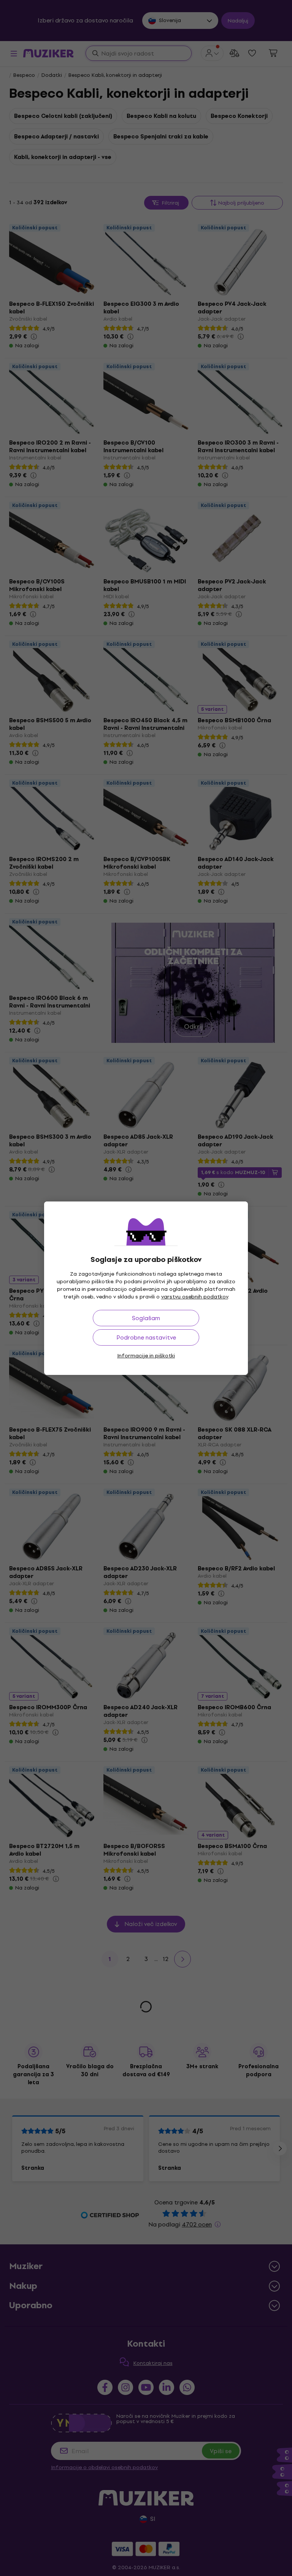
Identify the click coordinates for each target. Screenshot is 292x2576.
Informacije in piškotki (146, 1356)
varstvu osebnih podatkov (195, 1297)
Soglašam (146, 1318)
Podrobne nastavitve (146, 1337)
